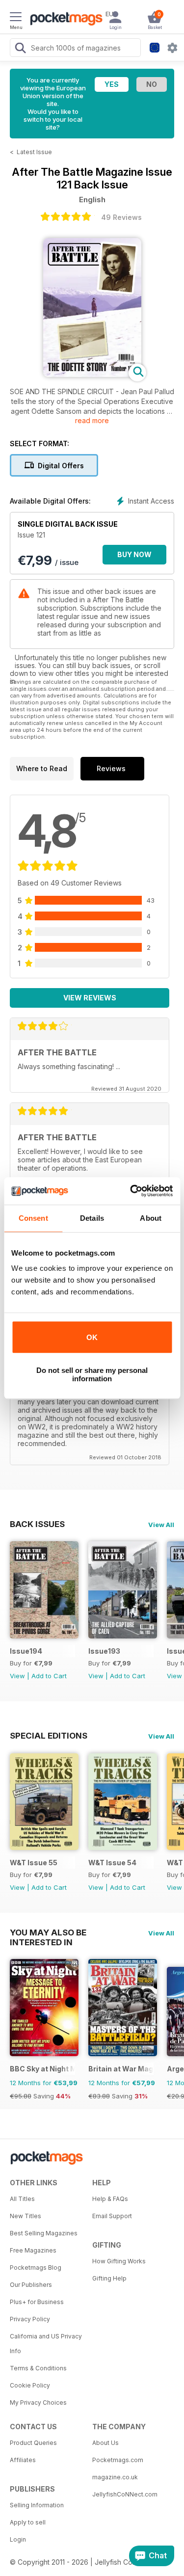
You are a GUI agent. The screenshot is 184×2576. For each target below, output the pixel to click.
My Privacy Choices (38, 2402)
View (17, 1676)
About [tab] (151, 1218)
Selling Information (37, 2505)
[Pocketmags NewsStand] (64, 20)
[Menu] (16, 18)
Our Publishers (31, 2285)
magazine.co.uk (115, 2477)
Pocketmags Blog (36, 2267)
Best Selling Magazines (44, 2233)
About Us (105, 2443)
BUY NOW (134, 554)
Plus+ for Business (37, 2302)
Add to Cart (49, 1676)
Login (18, 2539)
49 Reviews (121, 217)
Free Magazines (33, 2250)
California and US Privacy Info (46, 2344)
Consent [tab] (33, 1218)
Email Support (112, 2216)
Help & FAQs (110, 2199)
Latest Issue (34, 152)
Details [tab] (92, 1218)
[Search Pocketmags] (20, 49)
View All (161, 1525)
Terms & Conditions (38, 2368)
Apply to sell (28, 2522)
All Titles (22, 2199)
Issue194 (26, 1651)
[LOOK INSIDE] (92, 374)
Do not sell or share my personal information (92, 1374)
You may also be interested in (48, 1932)
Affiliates (23, 2460)
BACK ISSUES (37, 1524)
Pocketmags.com (118, 2460)
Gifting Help (109, 2278)
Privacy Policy (30, 2319)
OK (92, 1337)
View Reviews (90, 998)
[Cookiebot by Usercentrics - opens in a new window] (131, 1191)
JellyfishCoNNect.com (125, 2494)
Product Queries (33, 2443)
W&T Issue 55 (34, 1863)
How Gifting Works (119, 2261)
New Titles (26, 2216)
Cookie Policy (30, 2385)
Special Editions (49, 1736)
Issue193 (104, 1651)
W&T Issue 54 (112, 1863)
